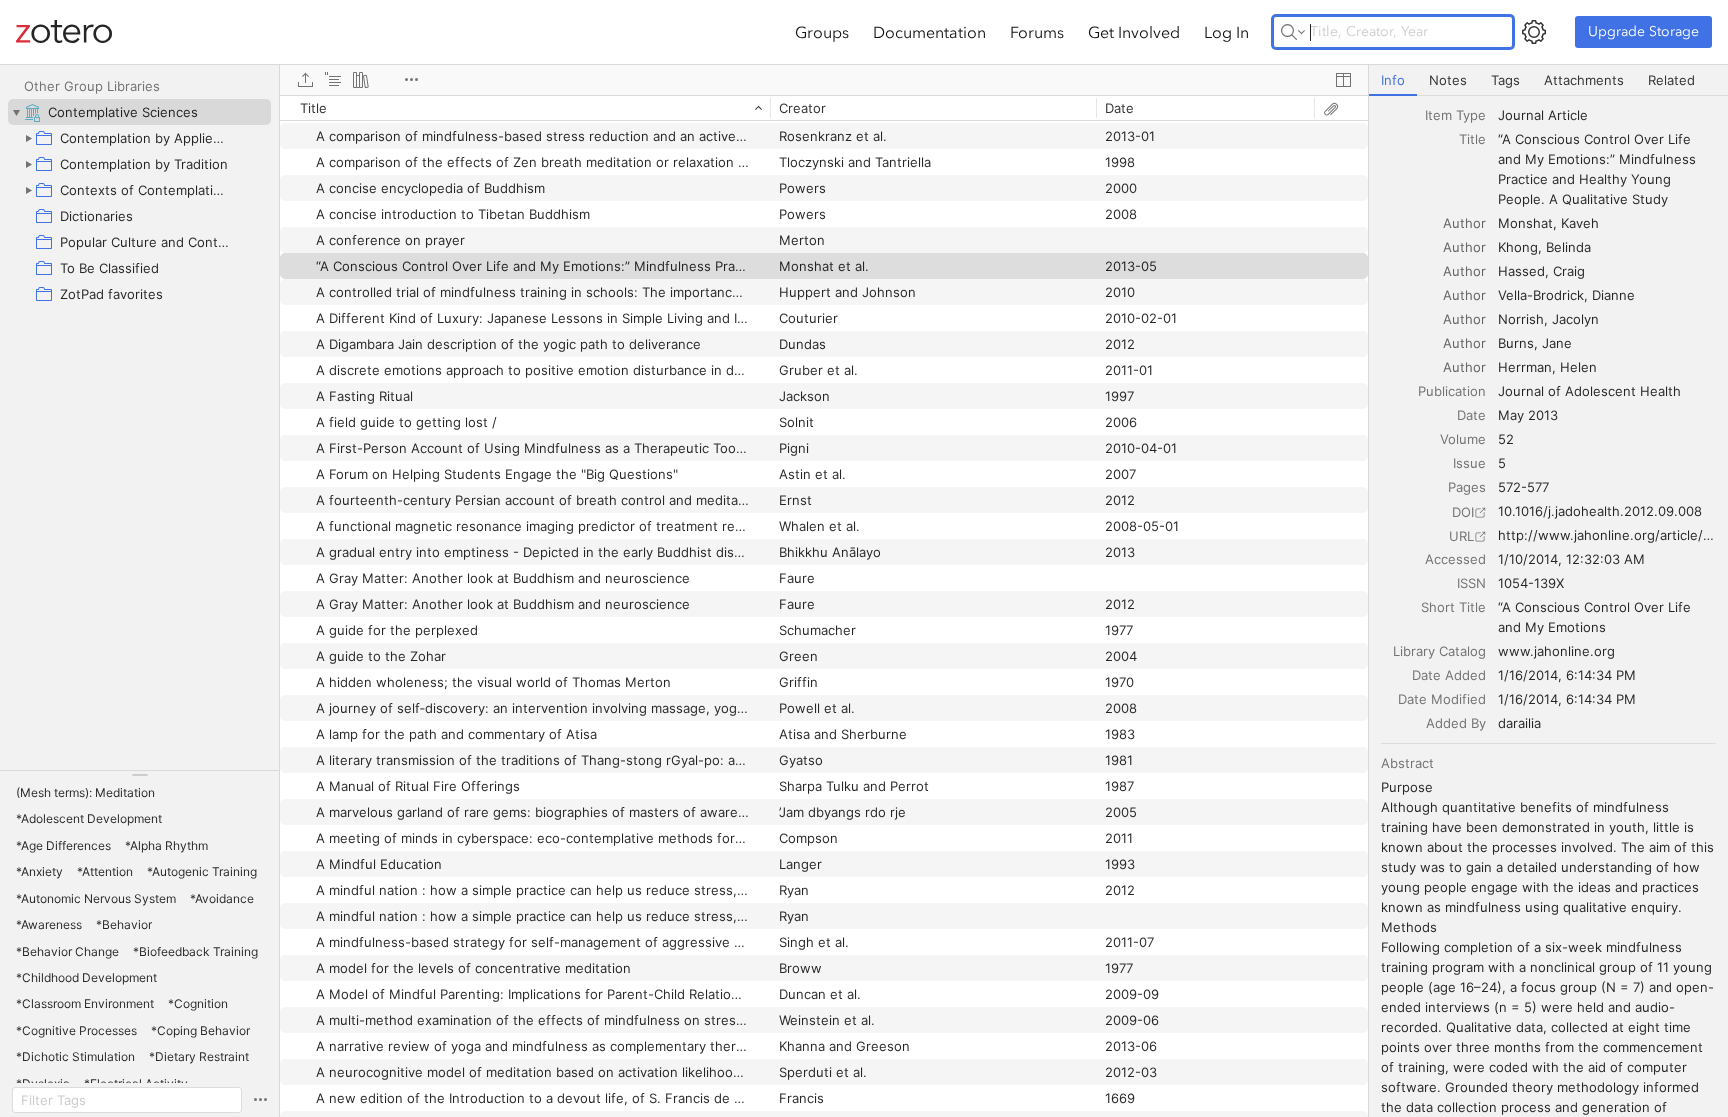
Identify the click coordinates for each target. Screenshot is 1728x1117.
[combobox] (1607, 115)
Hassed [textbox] (1521, 271)
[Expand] (28, 138)
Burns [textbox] (1516, 343)
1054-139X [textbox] (1531, 583)
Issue (1469, 463)
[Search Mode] (1293, 32)
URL (1461, 536)
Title (1472, 139)
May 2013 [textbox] (1528, 415)
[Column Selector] (1343, 80)
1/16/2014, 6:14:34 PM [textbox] (1567, 675)
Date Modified (1442, 699)
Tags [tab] (1505, 80)
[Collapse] (16, 112)
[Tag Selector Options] (260, 1100)
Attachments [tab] (1584, 80)
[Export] (305, 80)
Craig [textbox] (1569, 271)
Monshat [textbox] (1525, 223)
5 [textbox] (1502, 463)
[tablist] (1548, 80)
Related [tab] (1671, 80)
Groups (822, 32)
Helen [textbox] (1578, 367)
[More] (411, 80)
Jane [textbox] (1557, 343)
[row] (824, 108)
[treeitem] (139, 112)
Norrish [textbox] (1521, 319)
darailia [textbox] (1519, 723)
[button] (85, 793)
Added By (1456, 723)
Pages (1467, 487)
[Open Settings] (1534, 32)
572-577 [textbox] (1523, 487)
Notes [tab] (1448, 80)
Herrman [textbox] (1525, 367)
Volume (1463, 439)
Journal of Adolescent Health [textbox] (1589, 391)
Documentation (929, 32)
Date (1471, 415)
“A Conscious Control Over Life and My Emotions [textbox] (1596, 617)
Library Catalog (1439, 651)
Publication (1452, 391)
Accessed (1455, 559)
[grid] (824, 606)
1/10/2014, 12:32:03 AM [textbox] (1571, 559)
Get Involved (1134, 32)
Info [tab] (1393, 80)
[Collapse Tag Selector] (139, 775)
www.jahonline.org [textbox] (1556, 651)
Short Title (1453, 607)
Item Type (1455, 115)
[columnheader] (525, 108)
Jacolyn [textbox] (1575, 319)
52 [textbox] (1506, 439)
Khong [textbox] (1518, 247)
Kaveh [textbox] (1580, 223)
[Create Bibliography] (361, 80)
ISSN (1471, 583)
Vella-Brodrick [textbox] (1541, 295)
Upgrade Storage (1643, 31)
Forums (1037, 32)
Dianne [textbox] (1613, 295)
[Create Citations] (333, 80)
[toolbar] (824, 80)
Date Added (1449, 675)
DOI (1463, 512)
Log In (1226, 32)
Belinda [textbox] (1568, 247)
